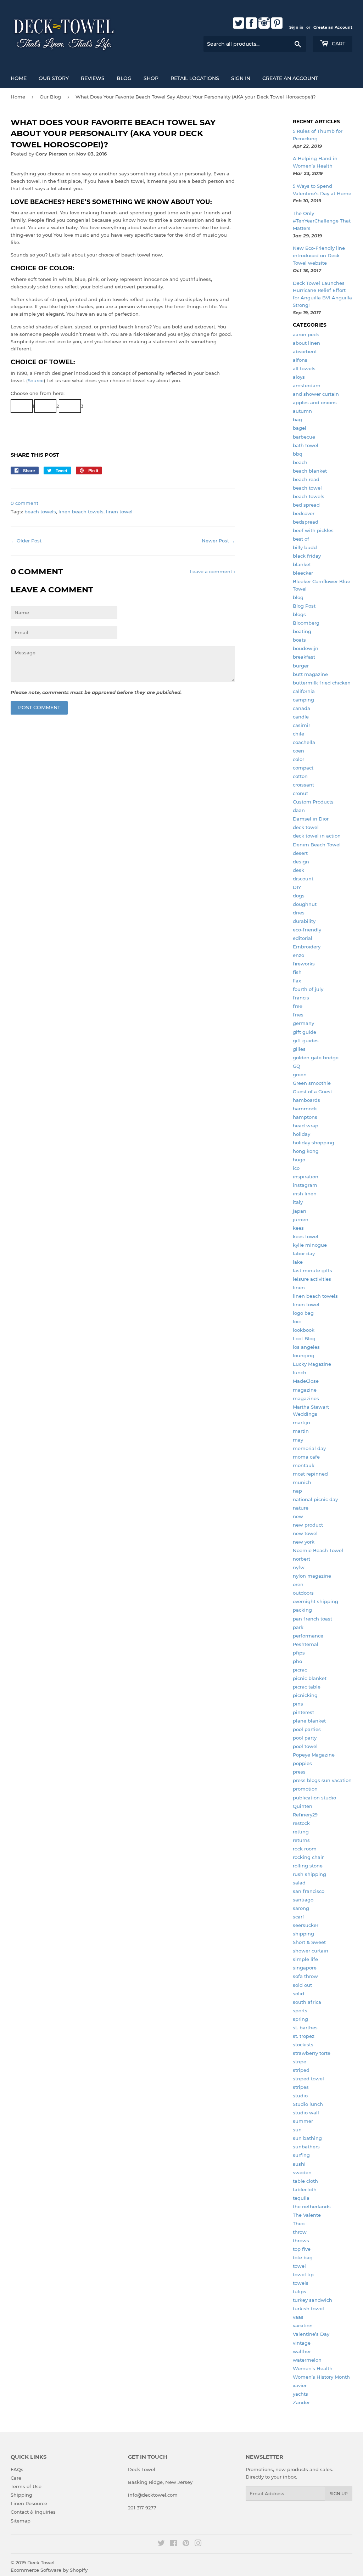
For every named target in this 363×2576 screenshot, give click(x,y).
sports (300, 2011)
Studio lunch (308, 2104)
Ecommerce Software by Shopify (49, 2570)
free (298, 1006)
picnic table (307, 1687)
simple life (305, 1959)
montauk (304, 1465)
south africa (307, 2002)
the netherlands (312, 2206)
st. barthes (305, 2028)
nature (301, 1508)
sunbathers (306, 2147)
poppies (302, 1763)
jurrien (301, 1219)
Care (16, 2478)
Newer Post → (218, 541)
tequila (301, 2198)
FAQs (17, 2469)
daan (299, 810)
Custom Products (313, 802)
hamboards (306, 1100)
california (304, 691)
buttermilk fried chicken (322, 683)
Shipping (21, 2495)
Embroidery (307, 947)
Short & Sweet (309, 1942)
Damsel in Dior (311, 819)
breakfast (304, 657)
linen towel (119, 512)
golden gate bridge (316, 1058)
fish (297, 972)
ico (296, 1168)
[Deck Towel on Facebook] (174, 2544)
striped (301, 2070)
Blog (124, 78)
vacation (303, 2326)
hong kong (306, 1151)
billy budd (305, 547)
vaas (298, 2317)
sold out (302, 1985)
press (299, 1772)
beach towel (307, 488)
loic (297, 1321)
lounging (304, 1355)
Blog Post (304, 606)
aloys (299, 377)
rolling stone (308, 1866)
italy (298, 1202)
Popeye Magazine (314, 1755)
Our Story (54, 78)
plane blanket (309, 1721)
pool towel (305, 1746)
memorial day (309, 1448)
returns (301, 1840)
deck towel (306, 827)
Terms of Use (26, 2486)
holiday (301, 1134)
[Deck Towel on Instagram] (198, 2544)
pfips (299, 1653)
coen (298, 751)
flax (297, 981)
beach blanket (310, 471)
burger (301, 666)
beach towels (40, 512)
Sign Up (339, 2494)
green (300, 1075)
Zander (301, 2402)
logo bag (303, 1313)
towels (301, 2283)
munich (302, 1482)
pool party (305, 1738)
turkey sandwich (312, 2300)
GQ (297, 1066)
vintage (302, 2343)
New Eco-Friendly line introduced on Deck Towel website (319, 255)
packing (302, 1610)
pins (298, 1704)
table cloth (305, 2181)
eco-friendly (307, 930)
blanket (302, 564)
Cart (338, 44)
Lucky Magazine (312, 1364)
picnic (300, 1670)
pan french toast (312, 1619)
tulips (300, 2292)
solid (298, 1994)
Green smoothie (312, 1083)
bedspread (306, 522)
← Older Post (26, 541)
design (301, 862)
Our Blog (50, 97)
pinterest (303, 1712)
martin (301, 1431)
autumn (302, 411)
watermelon (307, 2360)
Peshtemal (306, 1644)
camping (303, 700)
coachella (304, 742)
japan (300, 1211)
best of (301, 539)
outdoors (303, 1593)
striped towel (308, 2079)
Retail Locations (195, 78)
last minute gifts (312, 1270)
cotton (300, 776)
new (298, 1516)
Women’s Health (313, 2368)
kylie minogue (310, 1245)
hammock (305, 1109)
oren (298, 1584)
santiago (303, 1900)
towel (299, 2266)
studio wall (306, 2113)
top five (302, 2249)
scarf (298, 1917)
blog (298, 597)
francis (301, 998)
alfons (300, 360)
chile (298, 734)
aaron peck (306, 334)
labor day (304, 1253)
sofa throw (305, 1976)
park (298, 1627)
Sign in (296, 27)
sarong (301, 1908)
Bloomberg (306, 623)
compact (303, 768)
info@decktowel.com (153, 2495)
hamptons (305, 1117)
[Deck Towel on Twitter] (161, 2544)
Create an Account (333, 27)
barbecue (304, 437)
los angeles (306, 1347)
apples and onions (315, 402)
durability (304, 921)
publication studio (314, 1798)
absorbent (305, 351)
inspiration (306, 1177)
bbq (298, 454)
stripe (300, 2062)
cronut (300, 793)
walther (302, 2351)
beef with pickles (313, 530)
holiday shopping (314, 1143)
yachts (300, 2394)
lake (298, 1262)
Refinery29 (305, 1815)
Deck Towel (41, 2563)
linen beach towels (81, 512)
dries (299, 913)
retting (301, 1832)
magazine (305, 1390)
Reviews (93, 78)
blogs (299, 614)
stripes (301, 2087)
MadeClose (306, 1381)
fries (298, 1015)
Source (36, 381)
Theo (299, 2223)
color (298, 759)
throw (300, 2232)
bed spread (306, 505)
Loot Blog (304, 1338)
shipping (303, 1934)
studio (300, 2096)
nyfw (299, 1567)
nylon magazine (312, 1576)
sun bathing (307, 2138)
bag (297, 419)
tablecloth (305, 2189)
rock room (305, 1849)
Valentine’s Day (311, 2334)
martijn (301, 1422)
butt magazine (310, 674)
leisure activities (312, 1279)
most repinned (310, 1474)
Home (19, 78)
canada (301, 708)
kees (298, 1228)
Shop (151, 78)
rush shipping (309, 1874)
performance (308, 1636)
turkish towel (308, 2309)
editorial (303, 938)
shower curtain (311, 1951)
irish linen (305, 1194)
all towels (304, 368)
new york (304, 1542)
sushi (299, 2164)
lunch (300, 1372)
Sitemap (21, 2521)
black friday (307, 556)
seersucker (306, 1925)
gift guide (305, 1032)
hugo (299, 1160)
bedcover (304, 513)
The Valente (307, 2215)
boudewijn (306, 648)
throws (301, 2240)
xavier (300, 2385)
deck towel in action (317, 836)
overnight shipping (315, 1601)
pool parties (307, 1729)
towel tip (303, 2275)
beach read (306, 479)
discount (303, 879)
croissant (303, 785)
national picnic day (315, 1499)
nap (297, 1491)
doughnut (305, 904)
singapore (305, 1968)
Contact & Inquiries (33, 2512)
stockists (303, 2045)
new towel (305, 1533)
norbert (301, 1559)
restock (301, 1823)
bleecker (303, 573)
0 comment (24, 503)
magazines (306, 1398)
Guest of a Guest (312, 1092)
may (298, 1440)
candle (301, 717)
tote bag (303, 2257)
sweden (302, 2172)
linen (299, 1287)
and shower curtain (316, 394)
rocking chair (308, 1857)
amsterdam (307, 385)
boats (299, 640)
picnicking (305, 1695)
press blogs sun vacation (322, 1780)
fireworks (304, 964)
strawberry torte (312, 2053)
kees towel (306, 1236)
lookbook (304, 1330)
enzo (298, 955)
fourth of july (308, 989)
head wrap (306, 1126)
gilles (299, 1049)
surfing (301, 2155)
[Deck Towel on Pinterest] (186, 2544)
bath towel (306, 445)
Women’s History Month (321, 2377)
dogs (299, 896)
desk (298, 870)
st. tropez (304, 2036)
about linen (306, 343)
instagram (305, 1185)
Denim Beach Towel (317, 845)
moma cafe (306, 1457)
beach (300, 462)
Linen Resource (29, 2503)
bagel (300, 428)
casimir (301, 725)
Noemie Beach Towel (318, 1550)
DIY (297, 887)
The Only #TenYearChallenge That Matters (322, 221)
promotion (305, 1789)
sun (297, 2130)
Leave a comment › (212, 571)
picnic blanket (310, 1678)
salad (299, 1883)
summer (303, 2121)
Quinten (303, 1806)
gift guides (306, 1041)
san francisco (309, 1891)
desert (300, 853)
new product (308, 1525)
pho (297, 1661)
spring (300, 2019)
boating (302, 631)
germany (303, 1023)
